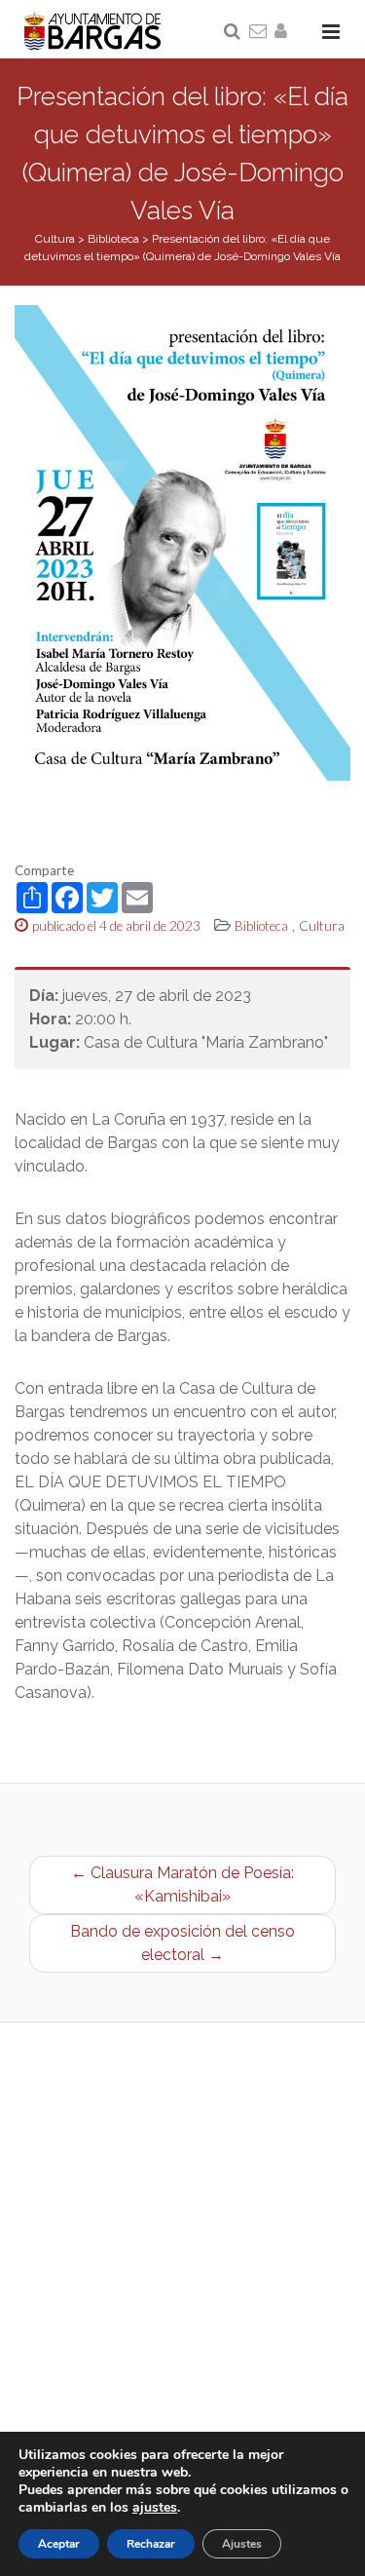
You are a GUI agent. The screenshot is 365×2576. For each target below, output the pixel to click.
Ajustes (242, 2544)
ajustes (155, 2508)
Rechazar (151, 2544)
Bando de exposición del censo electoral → (182, 1943)
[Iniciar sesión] (284, 32)
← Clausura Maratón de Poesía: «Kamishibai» (182, 1884)
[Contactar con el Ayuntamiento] (259, 32)
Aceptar (59, 2544)
